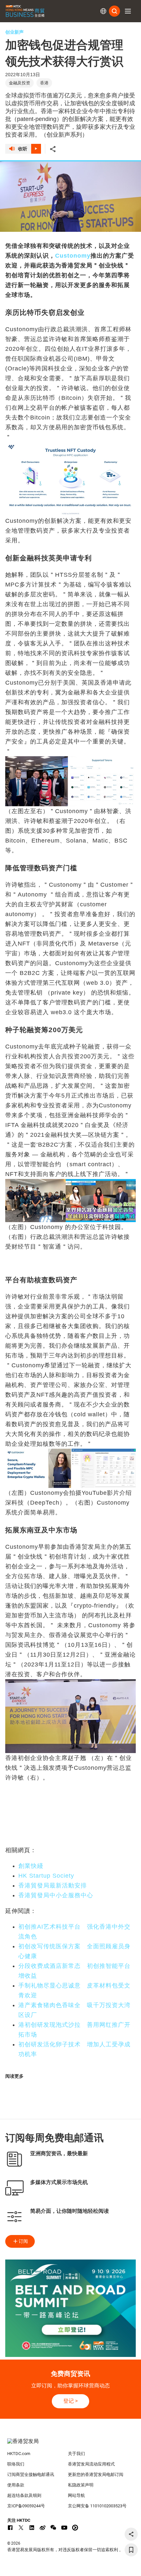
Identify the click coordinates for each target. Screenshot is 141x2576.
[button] (128, 11)
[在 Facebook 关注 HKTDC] (10, 2528)
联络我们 (16, 2464)
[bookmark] (131, 2550)
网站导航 (76, 2495)
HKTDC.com (19, 2454)
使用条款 (16, 2485)
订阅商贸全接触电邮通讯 (31, 2474)
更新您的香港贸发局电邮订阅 (96, 2474)
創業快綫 (31, 1866)
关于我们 (76, 2454)
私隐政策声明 (81, 2485)
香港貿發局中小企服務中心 (56, 1895)
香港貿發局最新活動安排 (53, 1885)
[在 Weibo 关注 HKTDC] (43, 2528)
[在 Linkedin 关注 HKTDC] (32, 2528)
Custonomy (73, 256)
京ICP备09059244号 (26, 2506)
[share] (131, 2534)
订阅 (23, 2241)
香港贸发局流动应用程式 (91, 2464)
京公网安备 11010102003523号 (97, 2506)
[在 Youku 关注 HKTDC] (75, 2528)
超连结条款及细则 (24, 2495)
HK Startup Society (46, 1876)
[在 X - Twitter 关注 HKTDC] (21, 2528)
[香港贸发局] (71, 2445)
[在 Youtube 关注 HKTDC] (64, 2528)
